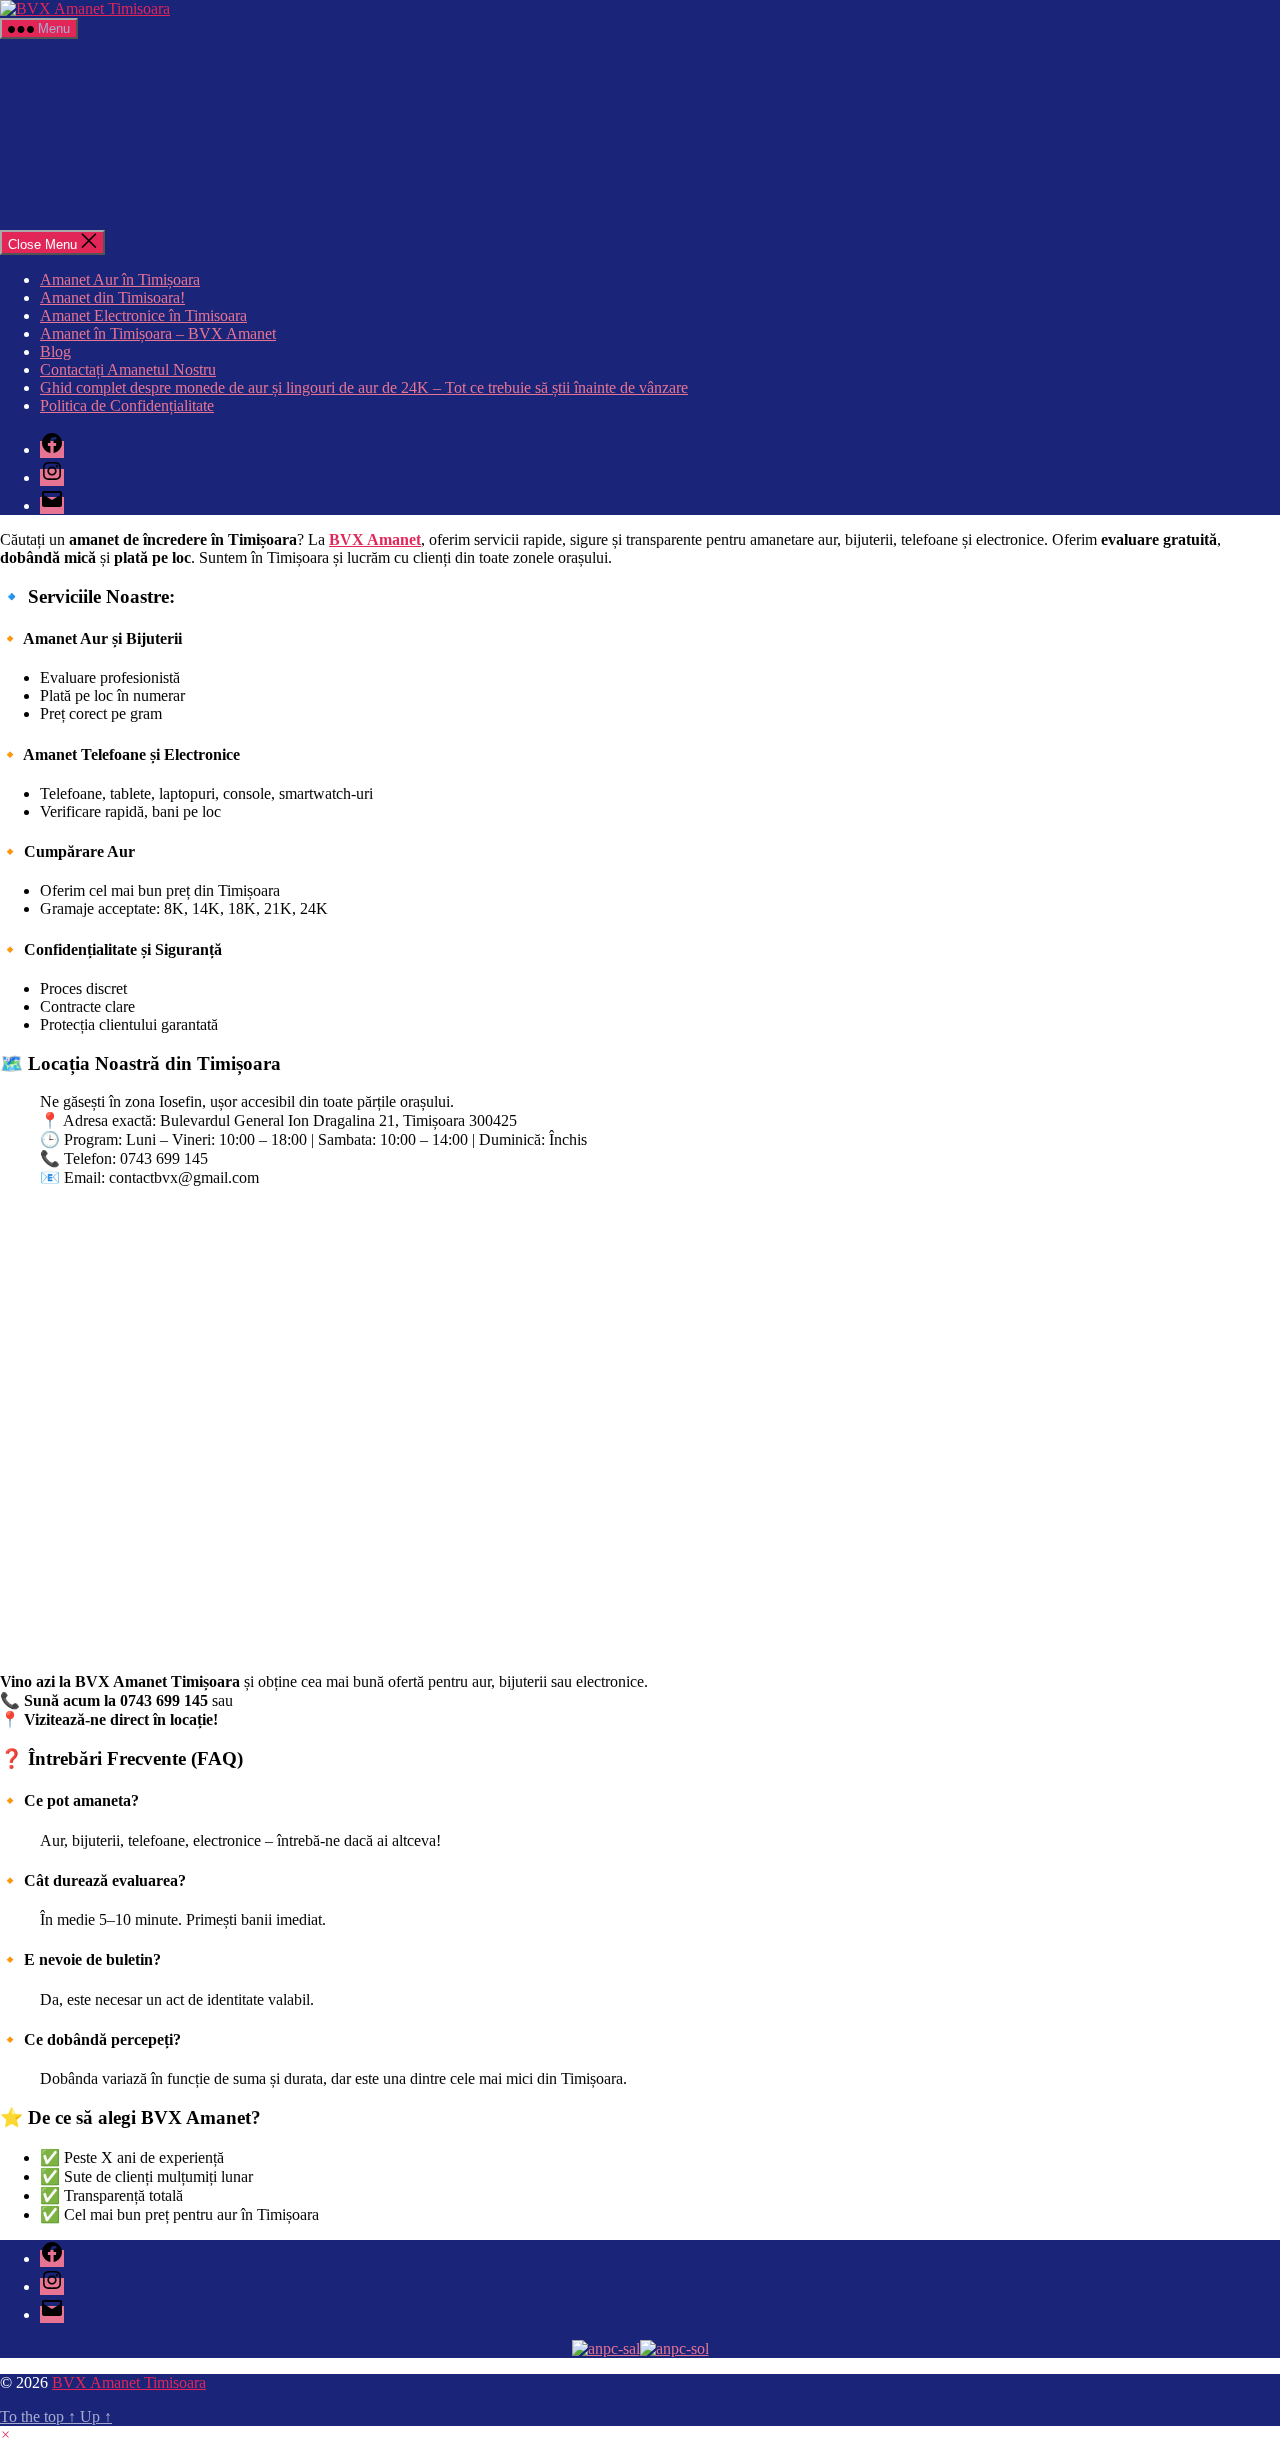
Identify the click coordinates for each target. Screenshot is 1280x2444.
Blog (55, 351)
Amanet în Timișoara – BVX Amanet (158, 333)
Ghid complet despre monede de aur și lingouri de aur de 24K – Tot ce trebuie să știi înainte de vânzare (364, 387)
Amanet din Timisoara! (112, 297)
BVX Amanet (375, 539)
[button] (5, 2434)
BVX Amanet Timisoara (129, 2382)
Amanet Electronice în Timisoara (143, 315)
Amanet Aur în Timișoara (120, 279)
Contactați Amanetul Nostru (128, 369)
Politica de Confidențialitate (127, 405)
